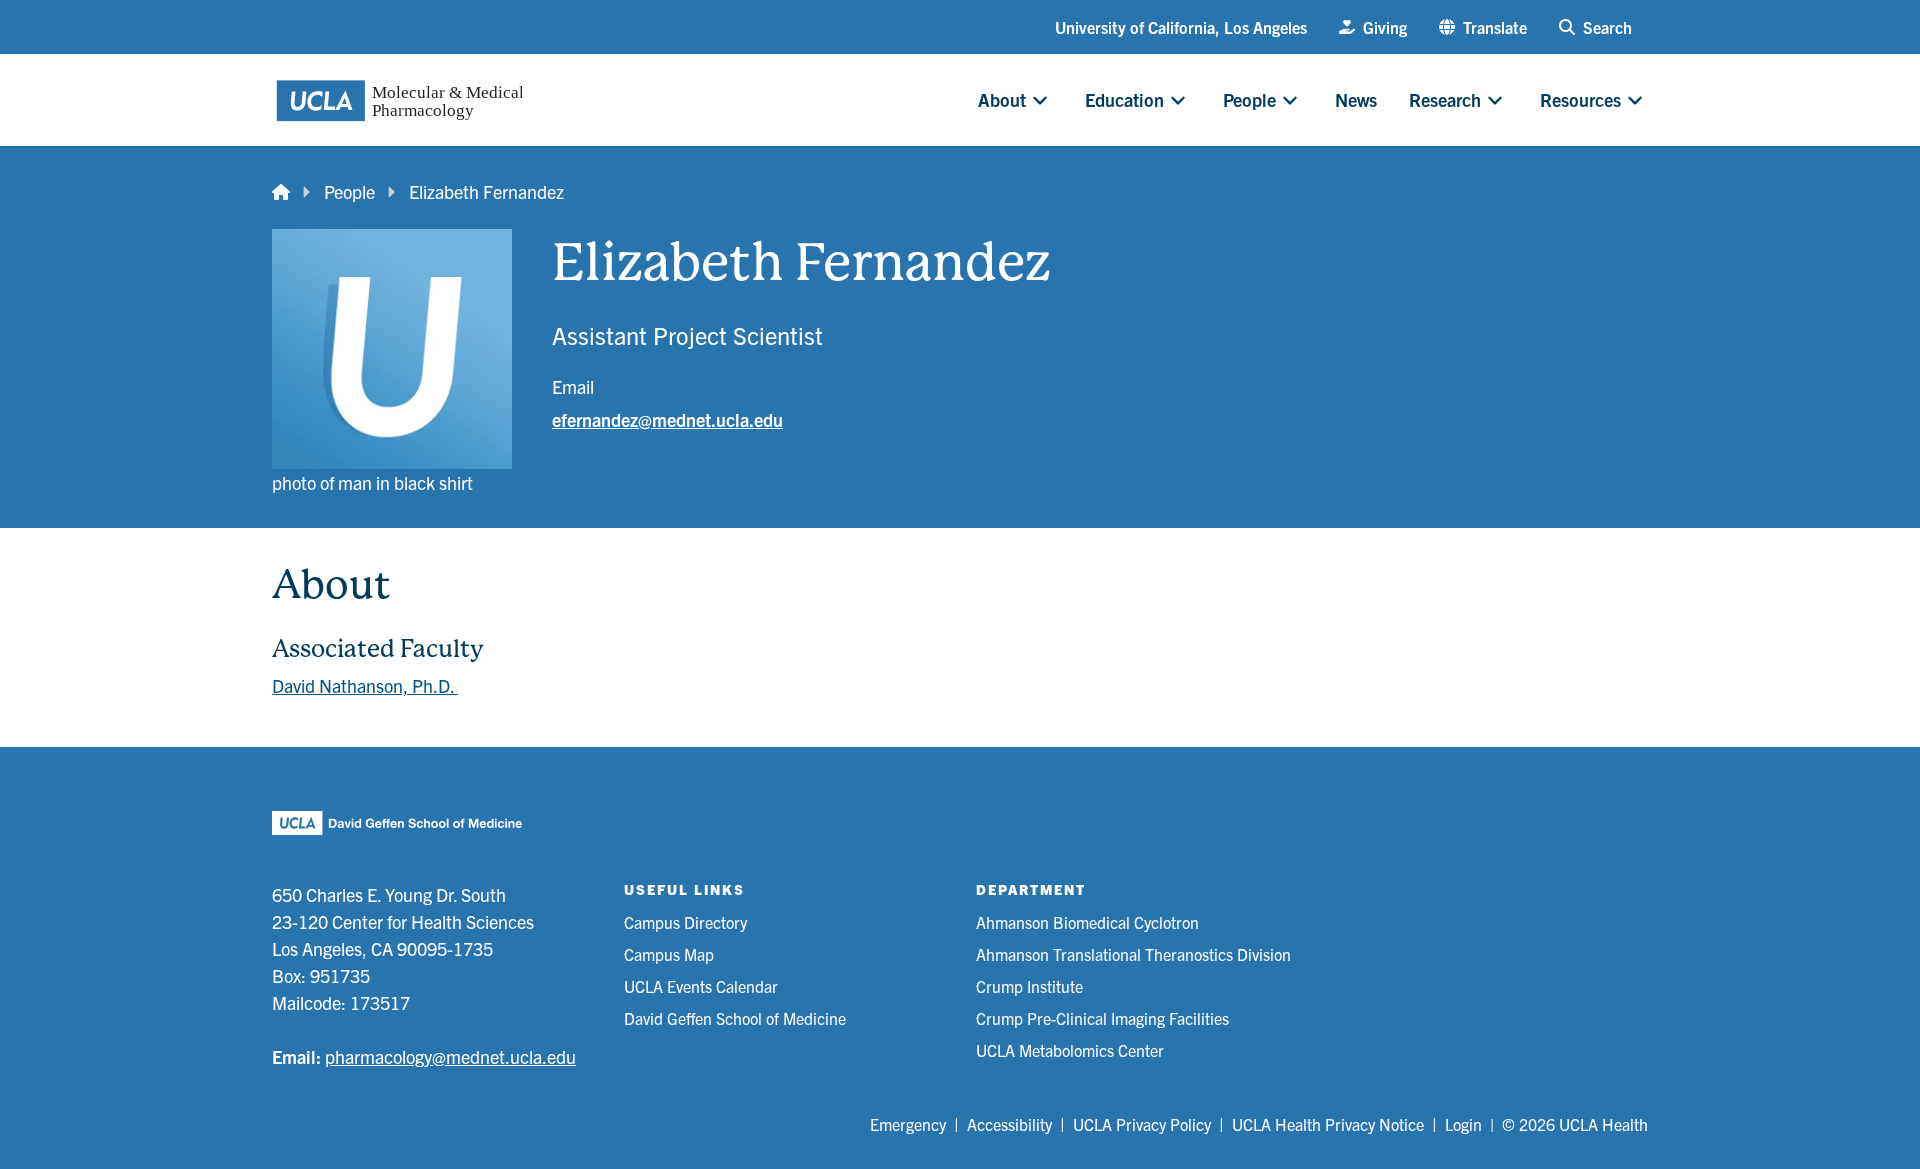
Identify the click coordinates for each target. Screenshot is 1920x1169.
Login (1463, 1124)
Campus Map (669, 954)
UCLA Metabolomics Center (1070, 1050)
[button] (1483, 27)
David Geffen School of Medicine (735, 1018)
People (349, 191)
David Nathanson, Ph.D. (365, 685)
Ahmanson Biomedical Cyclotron (1087, 922)
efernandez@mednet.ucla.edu (667, 419)
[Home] (281, 191)
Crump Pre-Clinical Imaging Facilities (1102, 1018)
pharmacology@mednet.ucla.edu (450, 1056)
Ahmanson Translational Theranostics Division (1133, 954)
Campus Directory (685, 922)
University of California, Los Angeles (1181, 27)
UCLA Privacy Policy (1142, 1124)
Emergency (908, 1124)
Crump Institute (1029, 986)
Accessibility (1009, 1124)
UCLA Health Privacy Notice (1328, 1124)
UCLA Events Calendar (701, 986)
